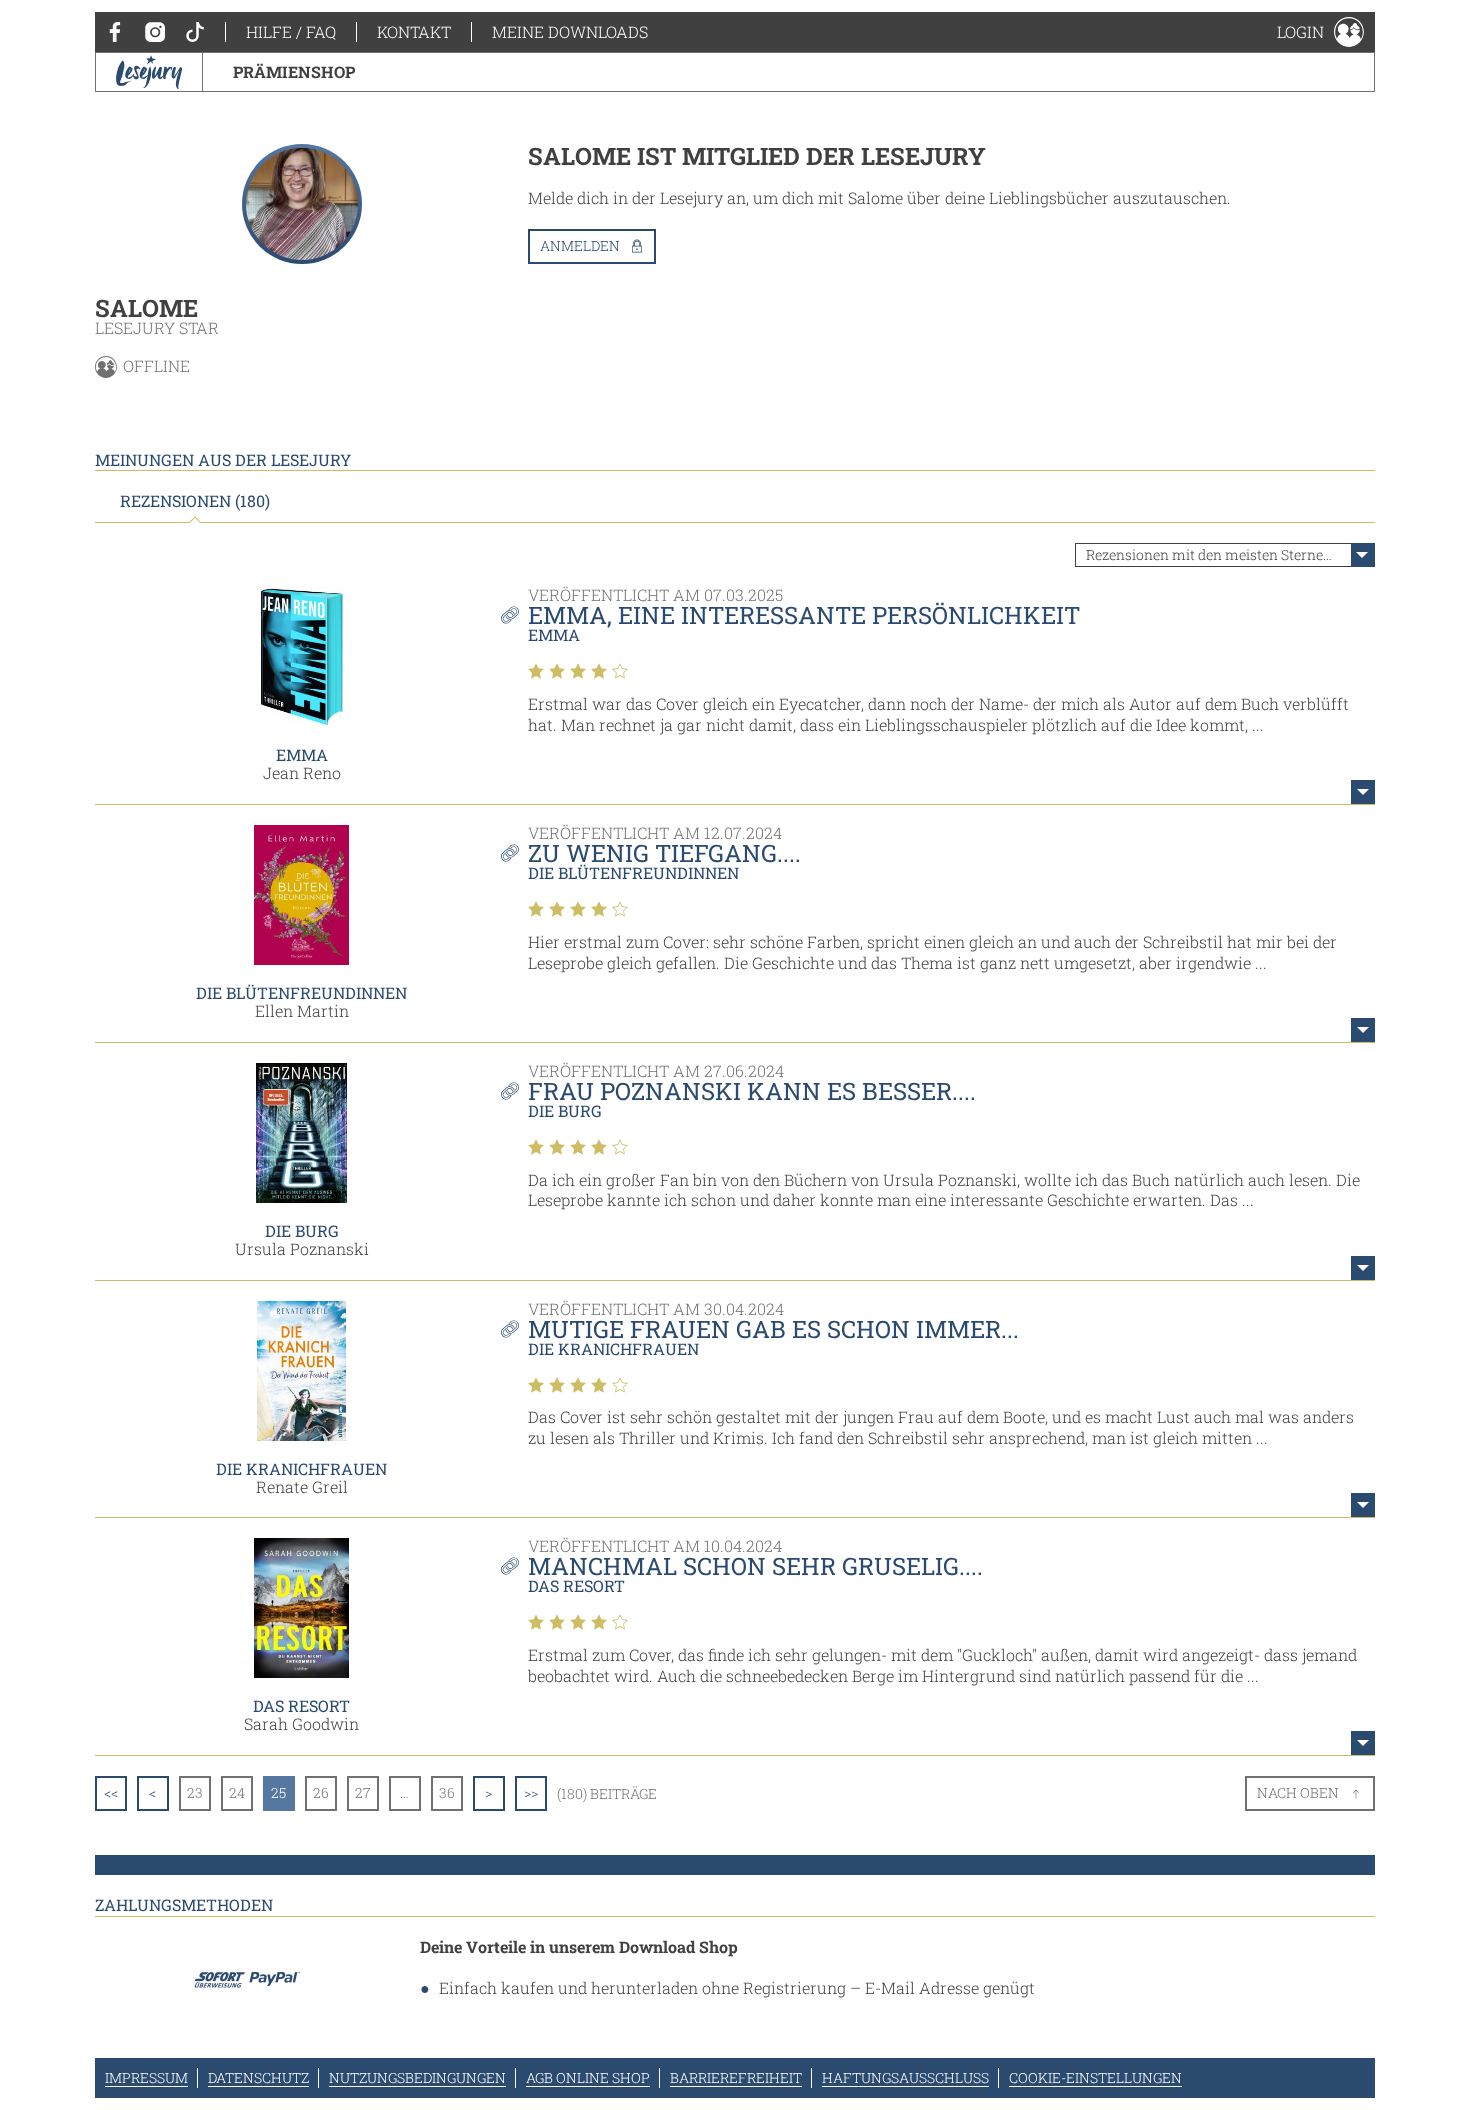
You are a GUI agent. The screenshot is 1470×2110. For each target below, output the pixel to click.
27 (363, 1792)
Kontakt (414, 31)
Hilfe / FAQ (291, 31)
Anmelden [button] (580, 245)
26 (321, 1792)
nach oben (1298, 1792)
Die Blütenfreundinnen (301, 992)
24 (237, 1792)
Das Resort (301, 1705)
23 (195, 1792)
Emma (302, 754)
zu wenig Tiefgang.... (664, 853)
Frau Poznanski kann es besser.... (752, 1091)
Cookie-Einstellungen (1095, 2077)
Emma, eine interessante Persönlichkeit (804, 615)
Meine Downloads (570, 31)
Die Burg (302, 1230)
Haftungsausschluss (905, 2077)
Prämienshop (294, 71)
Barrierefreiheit (736, 2077)
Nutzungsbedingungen (417, 2077)
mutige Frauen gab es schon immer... (773, 1329)
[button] (1320, 32)
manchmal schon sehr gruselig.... (755, 1566)
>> (531, 1792)
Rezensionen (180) (195, 501)
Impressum (146, 2077)
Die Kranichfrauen (301, 1468)
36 (447, 1792)
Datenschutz (258, 2077)
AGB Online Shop (588, 2077)
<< (111, 1792)
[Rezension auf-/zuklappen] (1363, 792)
